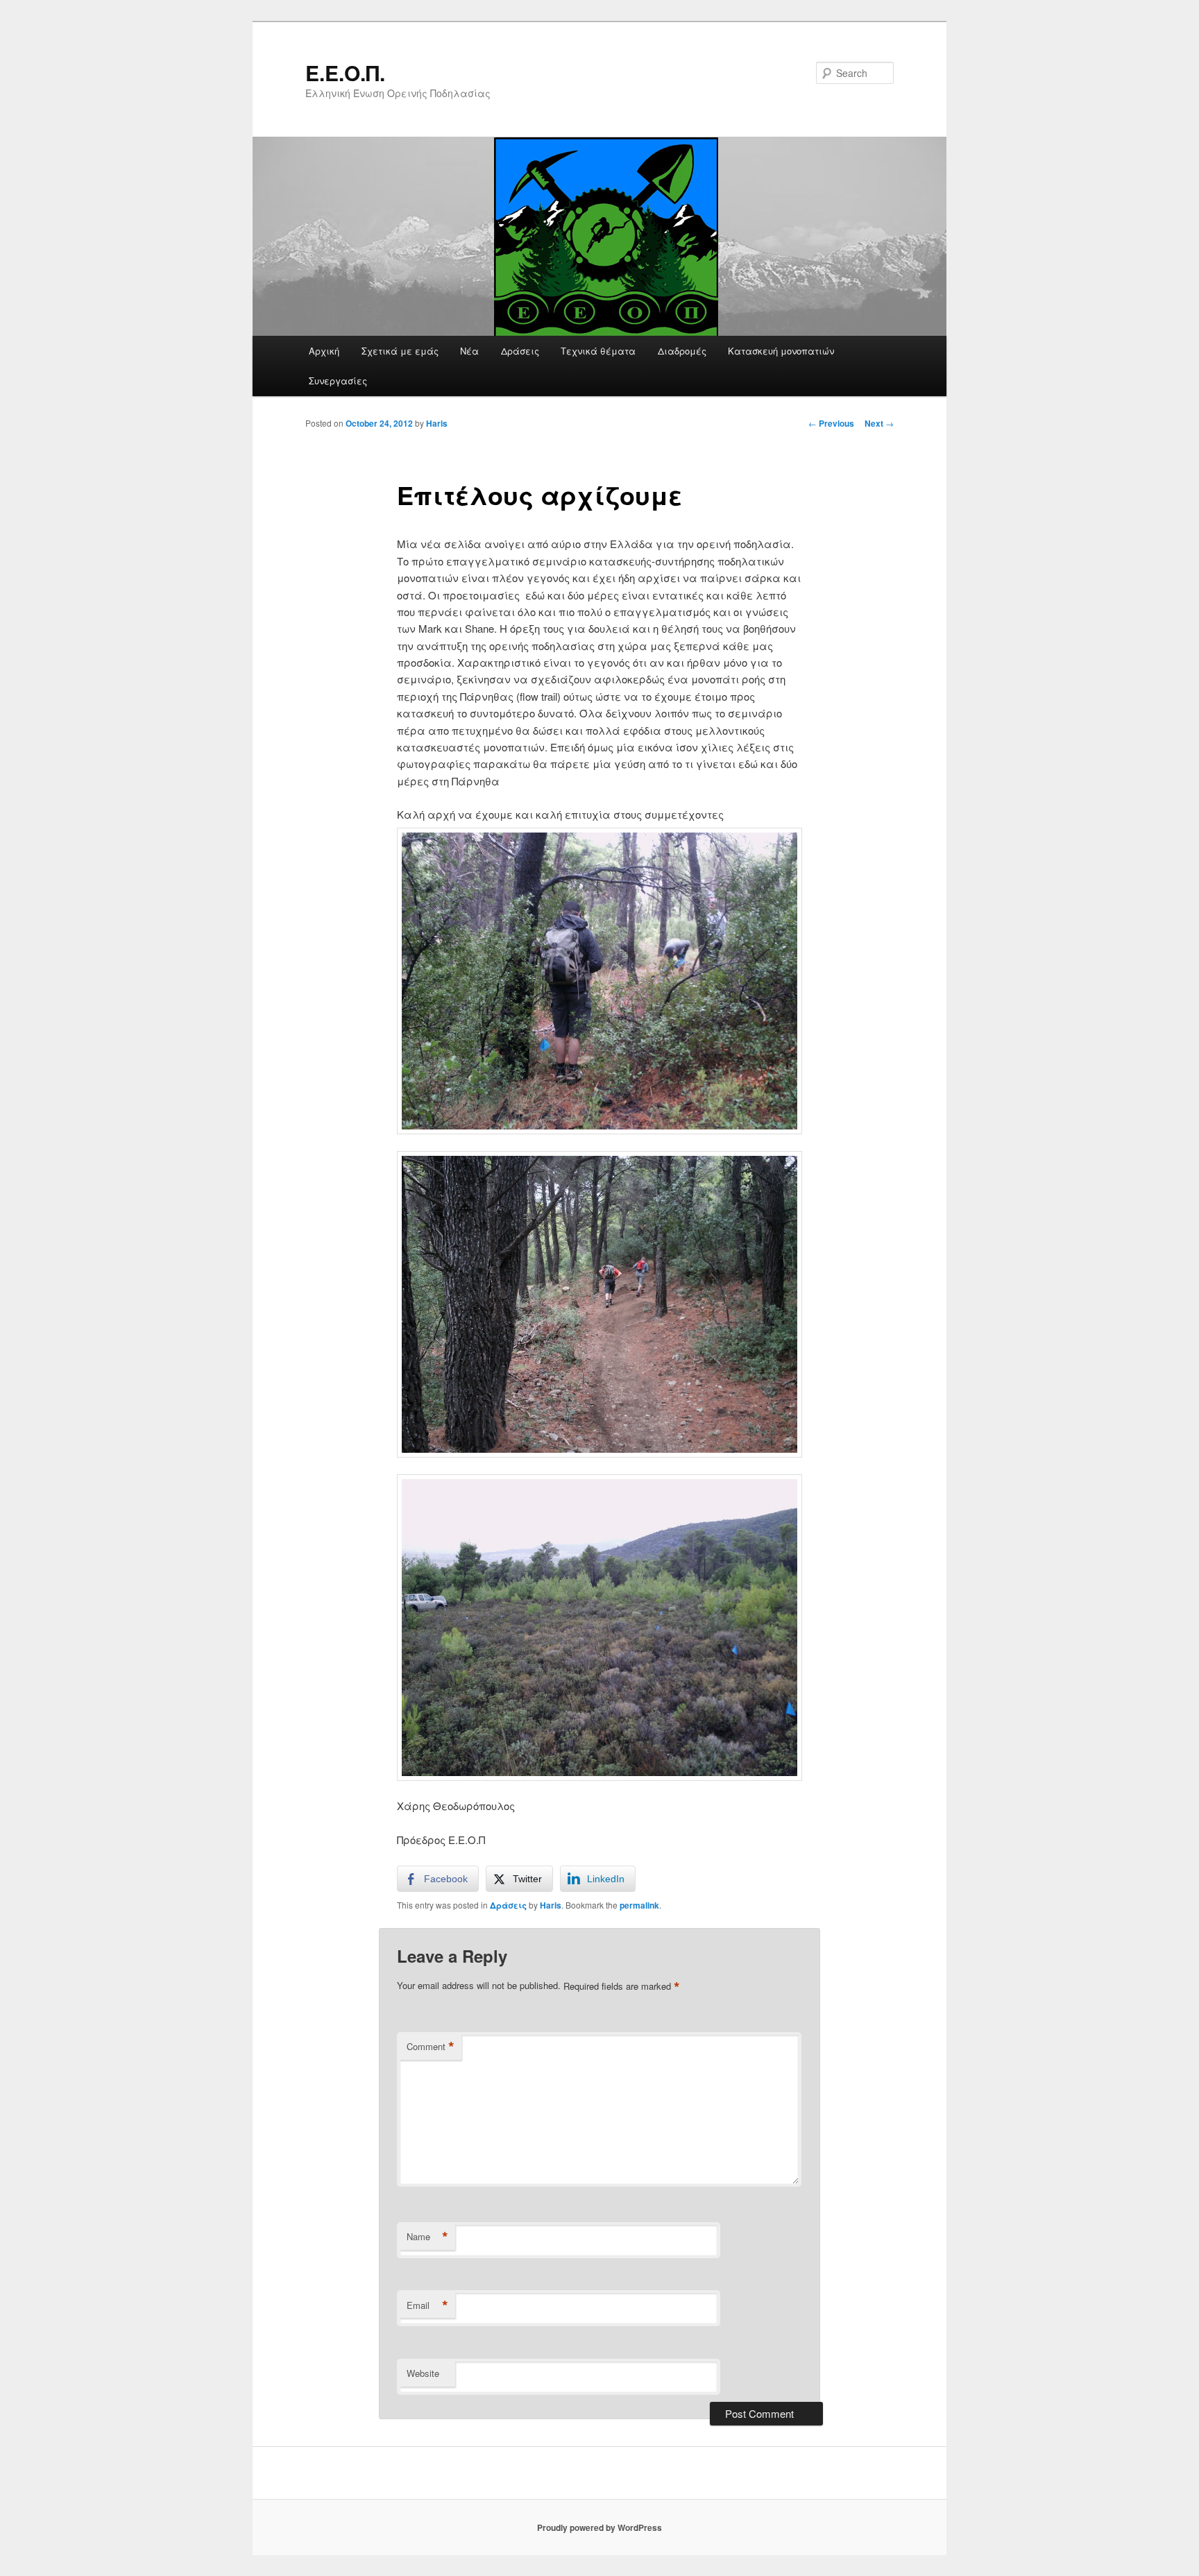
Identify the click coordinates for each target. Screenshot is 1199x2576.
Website (423, 2373)
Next (879, 423)
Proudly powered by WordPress (599, 2527)
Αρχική (324, 351)
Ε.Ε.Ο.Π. (345, 72)
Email (427, 2305)
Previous (831, 423)
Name (427, 2237)
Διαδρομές (682, 351)
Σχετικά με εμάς (400, 351)
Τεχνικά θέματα (598, 351)
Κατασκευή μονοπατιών (781, 351)
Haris (437, 423)
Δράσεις (520, 351)
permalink (639, 1905)
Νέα (469, 351)
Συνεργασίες (338, 381)
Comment (431, 2047)
